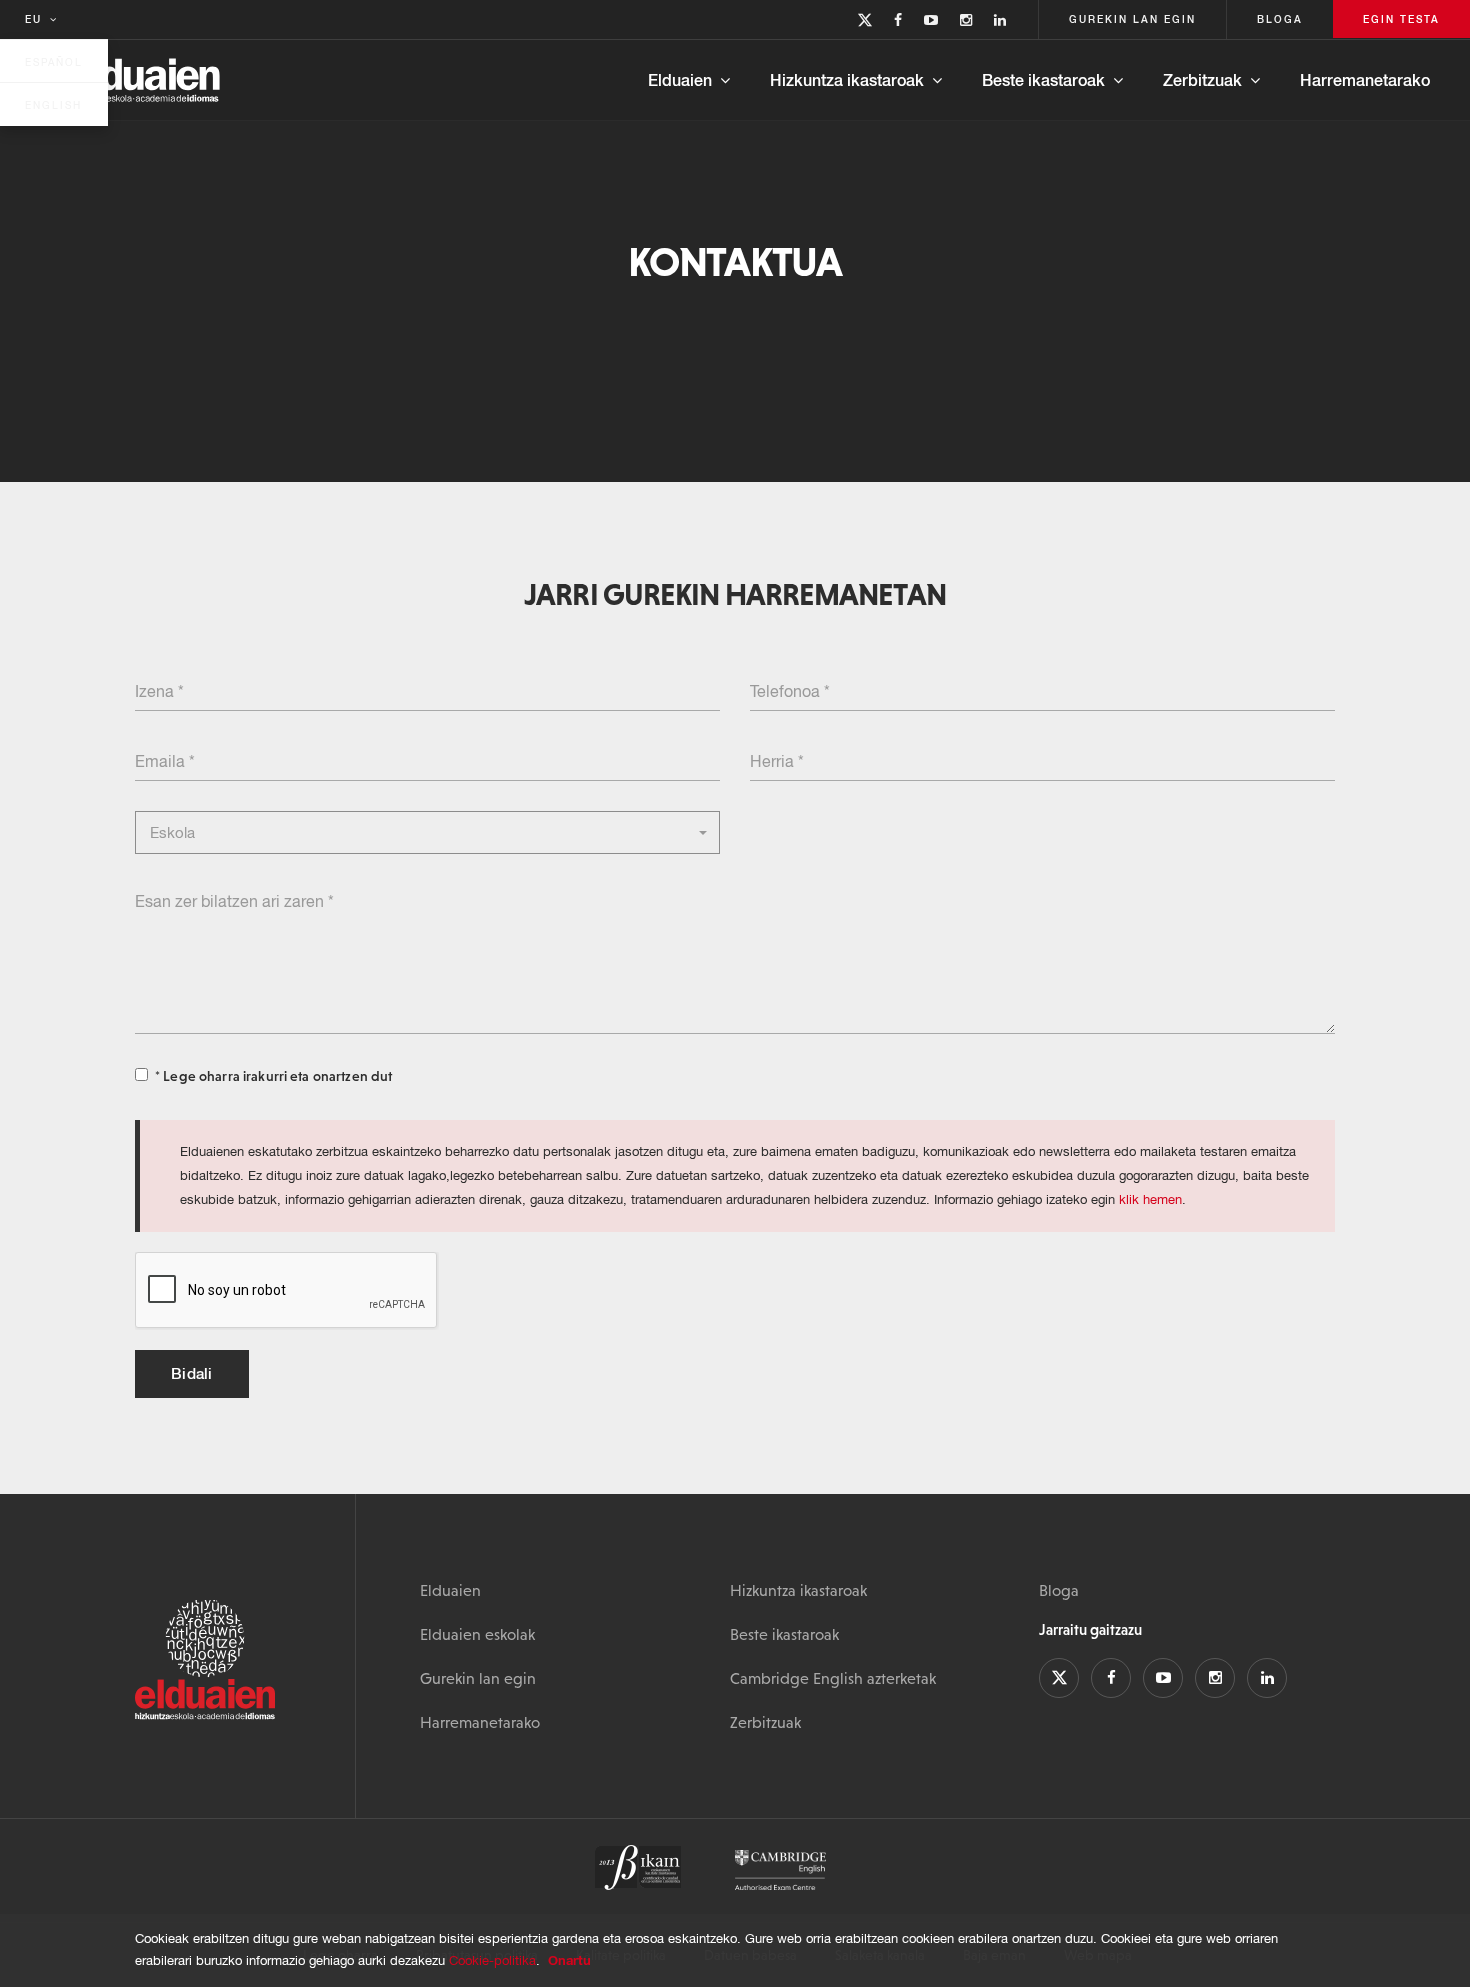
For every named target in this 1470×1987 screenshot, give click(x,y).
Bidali (192, 1373)
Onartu (569, 1960)
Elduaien (680, 79)
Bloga (1059, 1590)
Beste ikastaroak (1043, 79)
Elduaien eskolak (477, 1634)
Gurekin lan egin (478, 1678)
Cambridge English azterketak (833, 1678)
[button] (427, 832)
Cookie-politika (492, 1960)
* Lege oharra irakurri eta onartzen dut (273, 1076)
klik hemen (1150, 1199)
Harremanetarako (1365, 79)
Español (54, 62)
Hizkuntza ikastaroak (847, 79)
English (53, 105)
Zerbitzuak (1202, 79)
